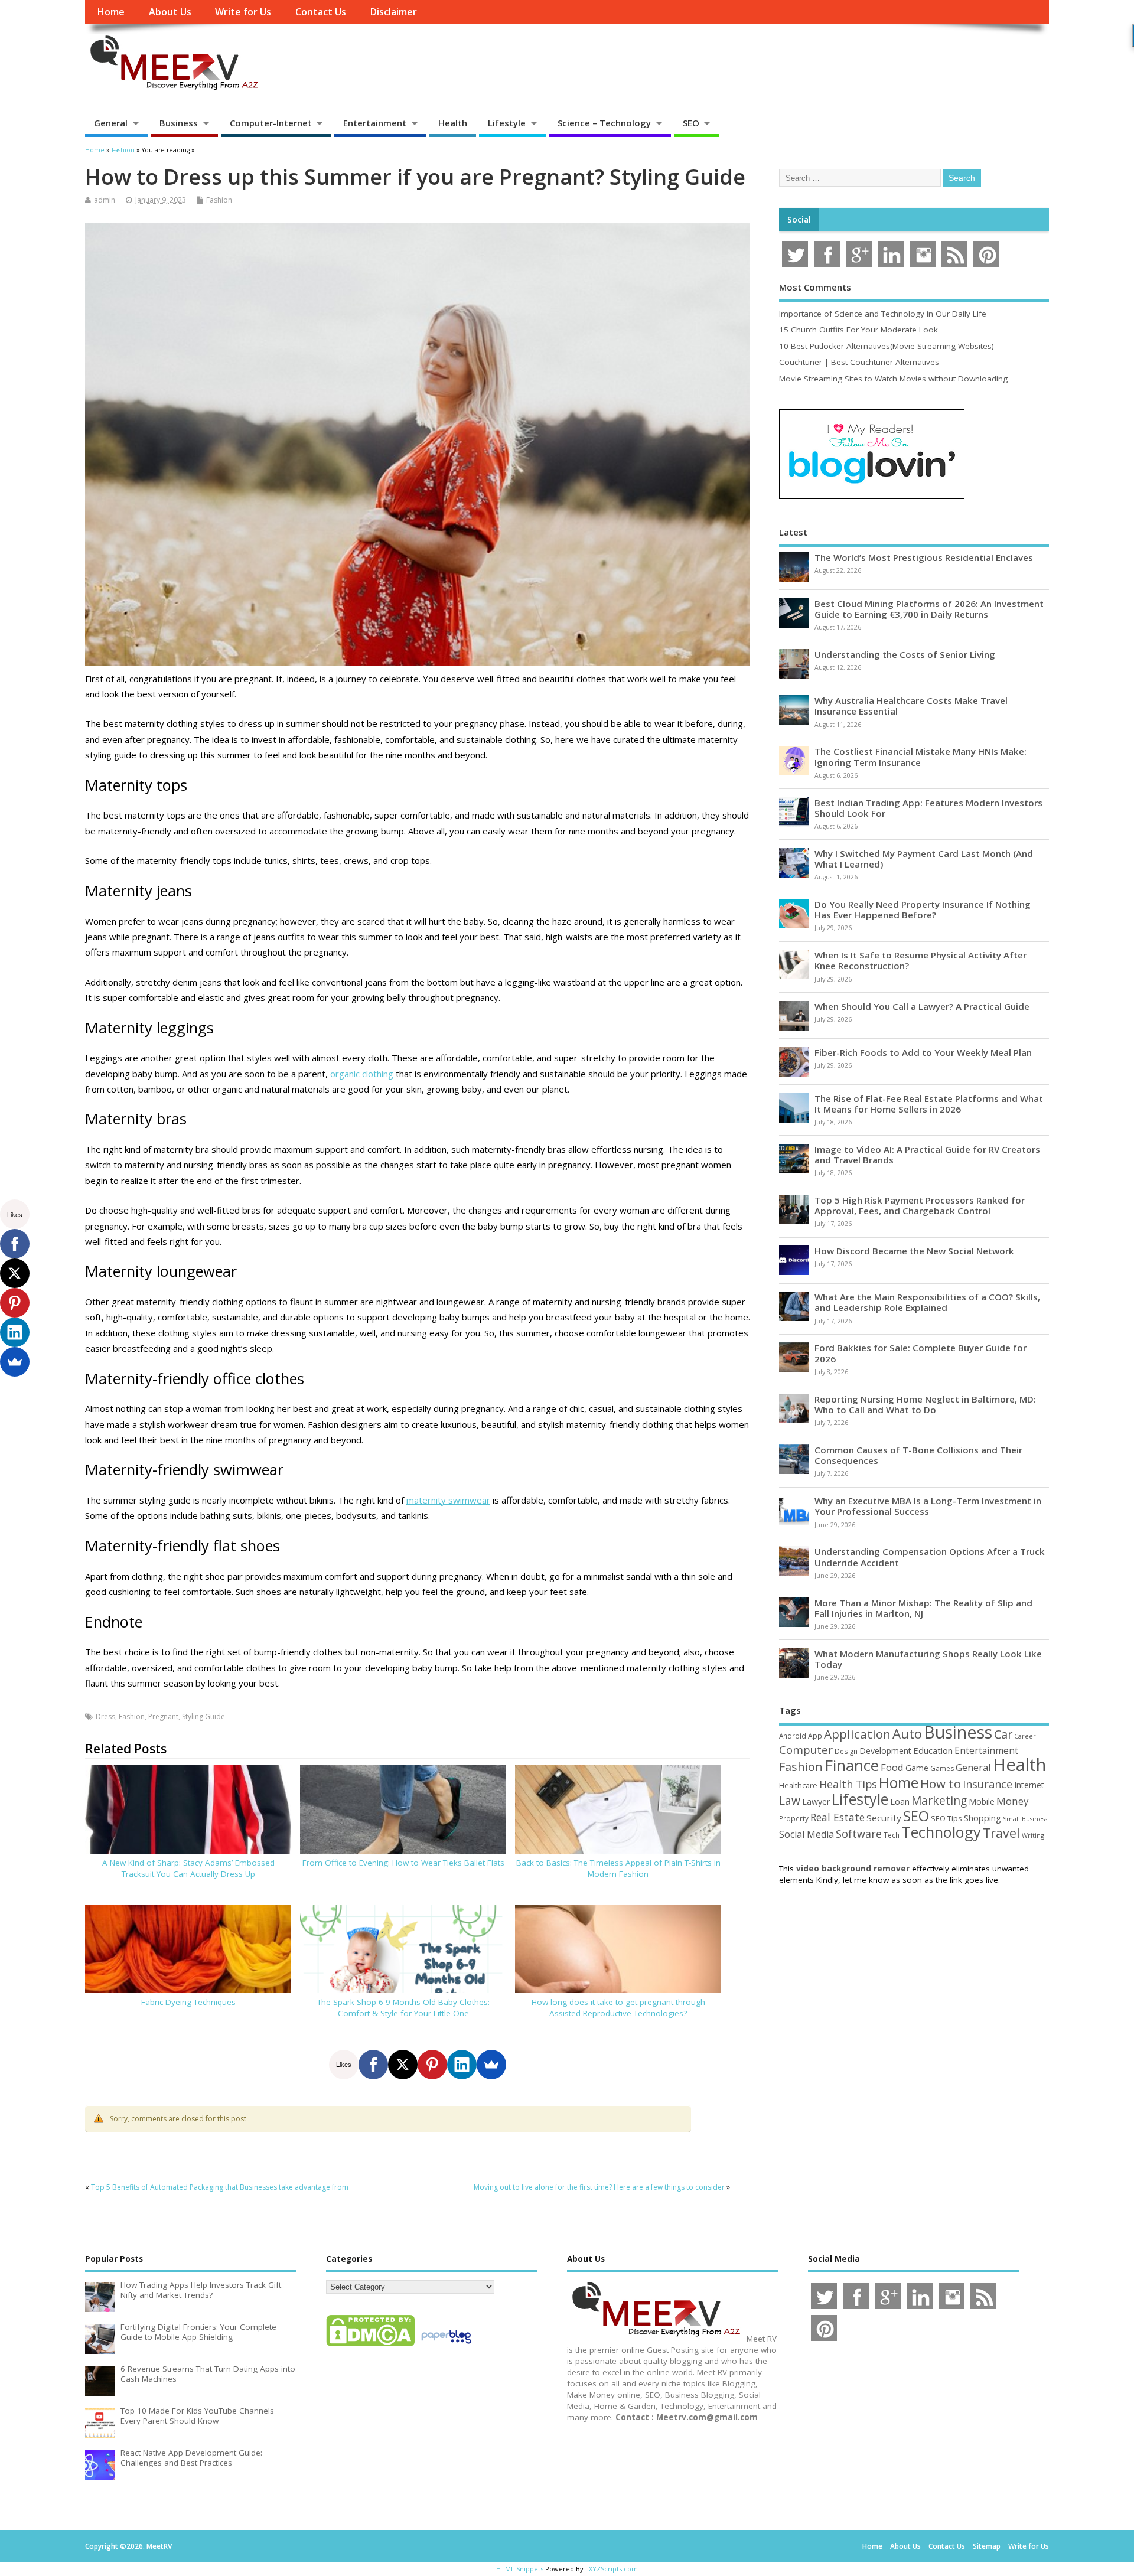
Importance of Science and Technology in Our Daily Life (883, 314)
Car (1003, 1734)
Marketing (939, 1801)
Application (857, 1734)
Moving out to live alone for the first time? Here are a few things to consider (599, 2187)
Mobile (982, 1801)
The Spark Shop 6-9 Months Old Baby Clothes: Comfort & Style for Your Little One (403, 2008)
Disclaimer (393, 12)
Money (1013, 1801)
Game (917, 1768)
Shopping (983, 1818)
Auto (907, 1733)
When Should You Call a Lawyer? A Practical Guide (922, 1006)
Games (942, 1768)
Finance (852, 1765)
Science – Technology (604, 123)
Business (179, 123)
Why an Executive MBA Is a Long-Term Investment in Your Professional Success (928, 1506)
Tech (892, 1835)
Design (846, 1751)
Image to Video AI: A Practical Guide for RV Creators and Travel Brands (927, 1155)
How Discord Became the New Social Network (914, 1251)
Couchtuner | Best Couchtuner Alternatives (859, 362)
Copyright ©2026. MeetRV (128, 2546)
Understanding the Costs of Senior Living (905, 654)
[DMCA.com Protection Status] (370, 2346)
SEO (691, 123)
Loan (900, 1801)
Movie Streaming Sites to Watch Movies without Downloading (893, 379)
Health (453, 123)
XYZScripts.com (613, 2569)
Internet (1029, 1785)
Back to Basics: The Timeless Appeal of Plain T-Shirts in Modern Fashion (618, 1868)
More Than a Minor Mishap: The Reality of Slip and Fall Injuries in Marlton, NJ (923, 1608)
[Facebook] (373, 2065)
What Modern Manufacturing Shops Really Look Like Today (928, 1659)
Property (794, 1818)
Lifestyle (507, 123)
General (111, 123)
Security (884, 1818)
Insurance (988, 1784)
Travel (1001, 1833)
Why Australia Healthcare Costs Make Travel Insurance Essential (911, 706)
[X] (403, 2065)
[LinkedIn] (462, 2065)
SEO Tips (946, 1818)
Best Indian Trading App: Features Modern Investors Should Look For (928, 808)
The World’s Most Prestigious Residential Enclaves (924, 557)
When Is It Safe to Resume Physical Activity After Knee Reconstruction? (920, 960)
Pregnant (163, 1716)
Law (790, 1800)
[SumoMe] (491, 2065)
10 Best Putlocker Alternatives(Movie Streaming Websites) (887, 346)
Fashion (219, 200)
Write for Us (243, 12)
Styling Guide (203, 1716)
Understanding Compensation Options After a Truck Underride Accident (930, 1557)
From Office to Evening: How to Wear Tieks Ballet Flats (403, 1863)
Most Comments (815, 287)
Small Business (1025, 1819)
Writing (1033, 1835)
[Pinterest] (432, 2065)
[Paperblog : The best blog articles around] (446, 2346)
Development (885, 1751)
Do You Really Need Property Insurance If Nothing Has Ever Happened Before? (923, 909)
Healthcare (798, 1785)
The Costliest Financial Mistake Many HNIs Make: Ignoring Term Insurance (920, 757)
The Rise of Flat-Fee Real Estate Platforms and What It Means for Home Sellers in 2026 (929, 1104)
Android (793, 1736)
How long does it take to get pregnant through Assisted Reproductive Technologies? (618, 2008)
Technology (941, 1832)
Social (799, 220)
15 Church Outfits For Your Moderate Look (858, 330)
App (815, 1736)
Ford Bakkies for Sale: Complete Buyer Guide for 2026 (920, 1353)
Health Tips (848, 1784)
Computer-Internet (271, 123)
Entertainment (375, 123)
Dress (105, 1716)
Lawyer (816, 1801)
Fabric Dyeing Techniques (188, 2002)
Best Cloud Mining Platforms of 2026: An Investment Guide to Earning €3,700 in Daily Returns (929, 609)
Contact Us (321, 12)
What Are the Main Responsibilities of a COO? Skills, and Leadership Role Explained (927, 1302)
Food (892, 1767)
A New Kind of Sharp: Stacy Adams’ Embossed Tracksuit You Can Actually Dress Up (188, 1868)
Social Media (806, 1834)
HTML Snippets (520, 2569)
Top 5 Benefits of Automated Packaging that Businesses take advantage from (220, 2187)
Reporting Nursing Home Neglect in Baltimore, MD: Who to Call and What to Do (925, 1404)
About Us (170, 12)
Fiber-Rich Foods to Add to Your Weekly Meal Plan (923, 1052)
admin (105, 200)
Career (1025, 1736)
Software (859, 1834)
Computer (806, 1750)
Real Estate (838, 1817)
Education (933, 1750)
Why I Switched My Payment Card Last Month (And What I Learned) (924, 859)
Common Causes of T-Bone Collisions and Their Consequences (918, 1455)
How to (941, 1783)
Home (111, 12)
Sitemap (987, 2546)
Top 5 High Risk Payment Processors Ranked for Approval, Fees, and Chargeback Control (920, 1205)
